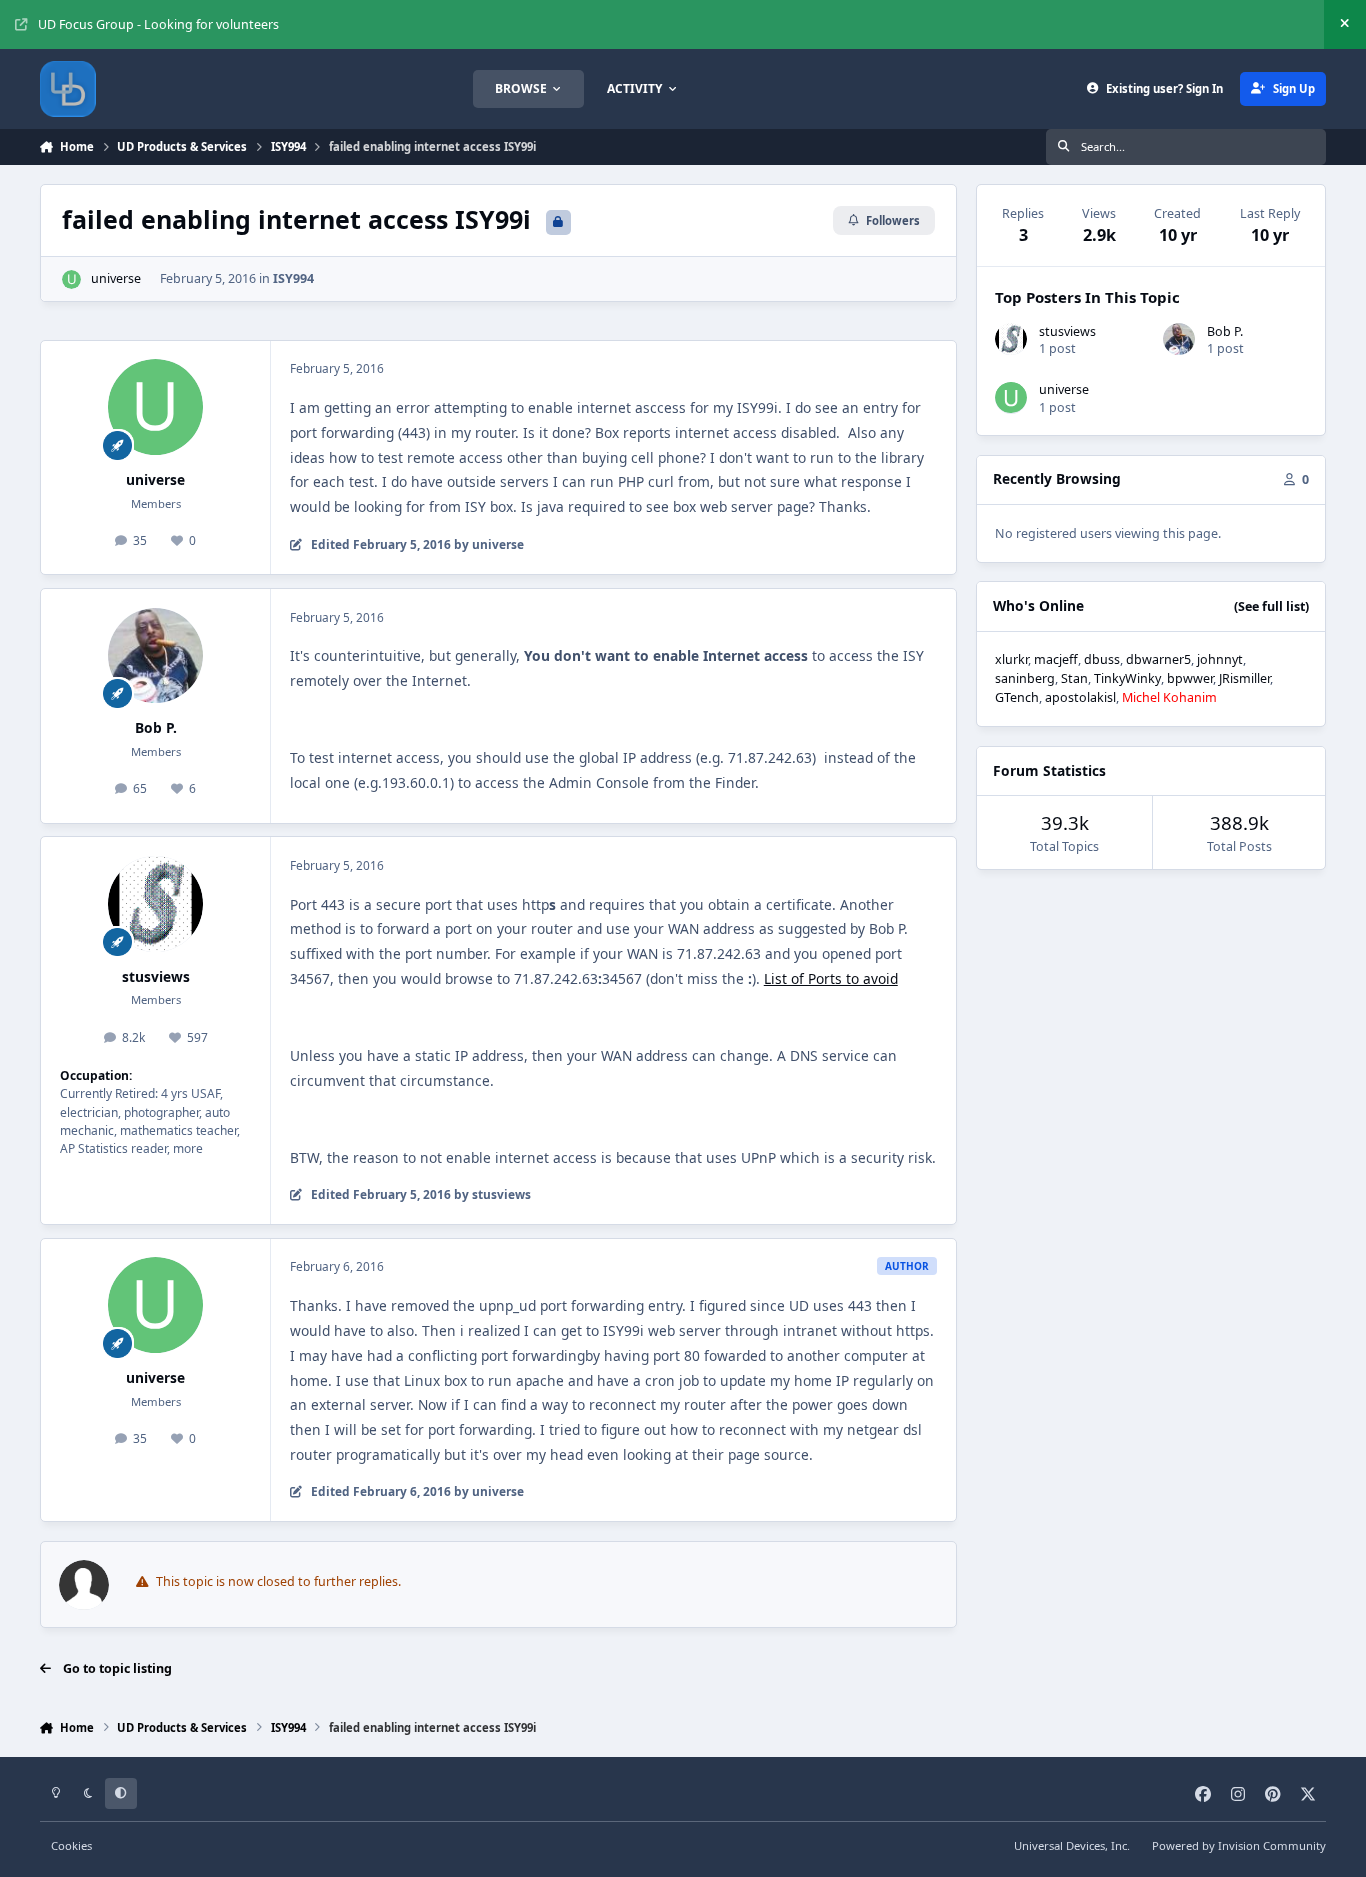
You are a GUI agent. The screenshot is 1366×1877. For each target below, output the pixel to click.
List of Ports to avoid (831, 978)
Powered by (1239, 1845)
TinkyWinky (1127, 678)
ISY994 (293, 278)
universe (116, 278)
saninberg (1025, 678)
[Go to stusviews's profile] (156, 904)
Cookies (71, 1845)
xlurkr (1011, 659)
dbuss (1102, 659)
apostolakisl (1080, 697)
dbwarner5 (1158, 659)
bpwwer (1190, 678)
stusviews (156, 976)
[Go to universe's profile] (71, 279)
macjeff (1056, 659)
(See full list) (1271, 606)
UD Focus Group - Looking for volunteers (158, 24)
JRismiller (1244, 678)
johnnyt (1220, 659)
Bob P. (156, 727)
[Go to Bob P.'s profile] (156, 656)
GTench (1017, 697)
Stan (1074, 678)
